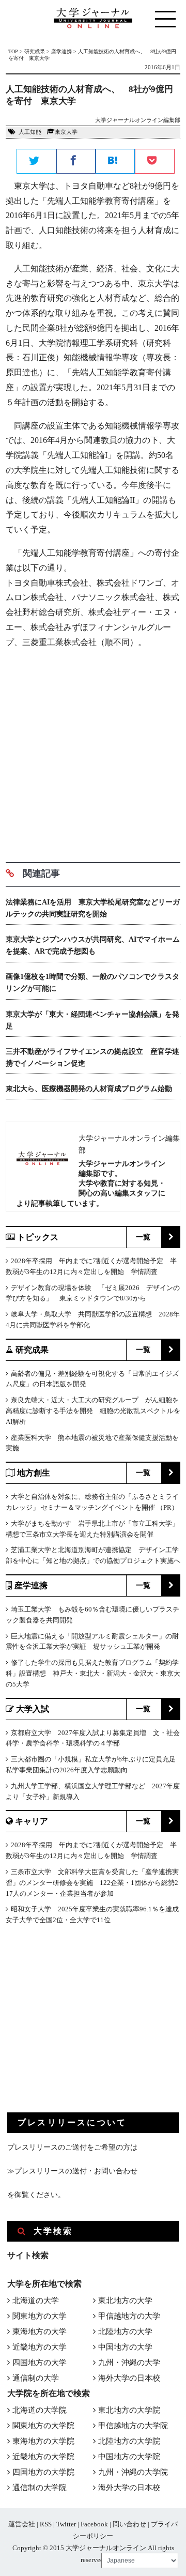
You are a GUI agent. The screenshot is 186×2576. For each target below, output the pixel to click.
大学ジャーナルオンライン (106, 2548)
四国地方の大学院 (43, 2472)
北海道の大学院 (40, 2410)
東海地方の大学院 (43, 2441)
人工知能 (30, 132)
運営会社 (22, 2524)
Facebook (94, 2524)
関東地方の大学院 (43, 2426)
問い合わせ (129, 2524)
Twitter (66, 2524)
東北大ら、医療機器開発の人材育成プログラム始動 (89, 1089)
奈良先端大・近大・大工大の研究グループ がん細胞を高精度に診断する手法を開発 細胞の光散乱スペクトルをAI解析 (93, 1411)
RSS (46, 2524)
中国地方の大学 (125, 2347)
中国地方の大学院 (129, 2457)
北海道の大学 (36, 2301)
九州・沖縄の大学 (129, 2363)
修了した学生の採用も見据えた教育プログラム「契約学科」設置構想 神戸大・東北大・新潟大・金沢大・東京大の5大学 (93, 1673)
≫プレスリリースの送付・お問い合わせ (72, 2171)
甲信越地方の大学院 (133, 2426)
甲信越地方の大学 (129, 2316)
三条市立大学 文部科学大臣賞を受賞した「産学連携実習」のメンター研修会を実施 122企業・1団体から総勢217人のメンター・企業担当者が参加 (92, 1883)
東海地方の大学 (40, 2332)
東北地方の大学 (125, 2301)
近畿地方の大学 (40, 2347)
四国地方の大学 (40, 2363)
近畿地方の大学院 (43, 2457)
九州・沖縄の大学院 (133, 2472)
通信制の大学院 (40, 2488)
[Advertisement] (93, 752)
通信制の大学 (36, 2378)
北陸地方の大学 (125, 2332)
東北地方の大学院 (129, 2410)
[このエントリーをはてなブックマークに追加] (115, 162)
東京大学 (66, 132)
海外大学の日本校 (129, 2378)
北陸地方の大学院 (129, 2441)
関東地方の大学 (40, 2316)
